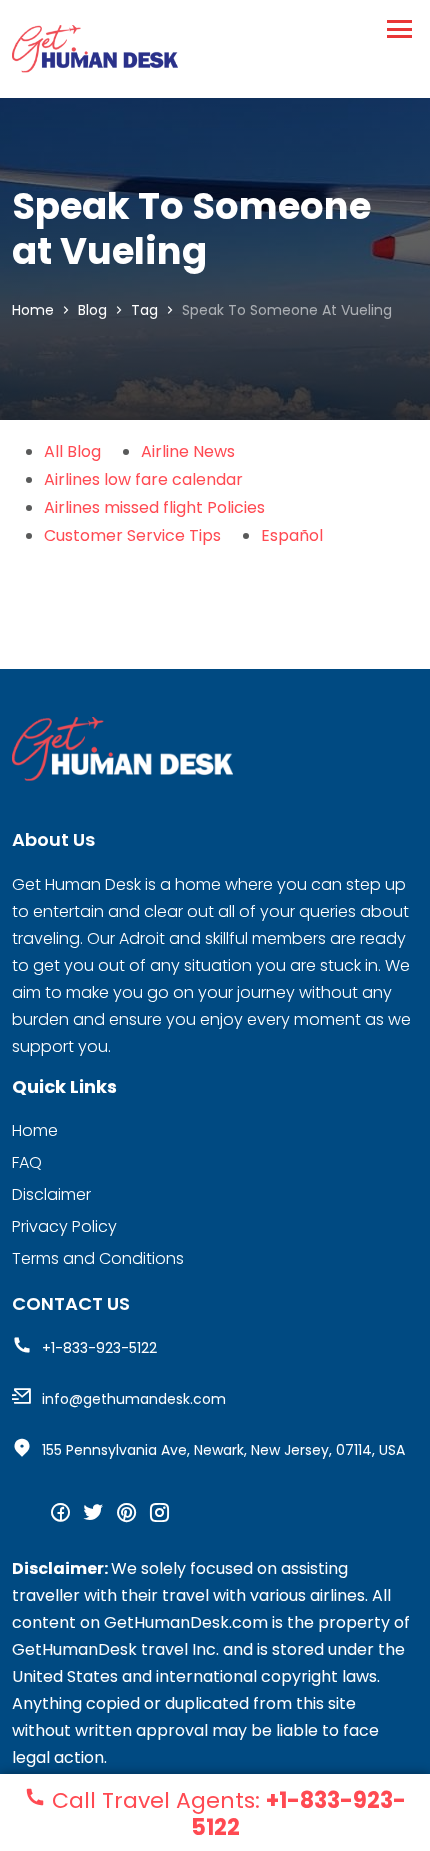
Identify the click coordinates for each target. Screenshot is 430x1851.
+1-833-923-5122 (99, 1348)
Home (33, 310)
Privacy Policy (64, 1226)
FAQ (27, 1162)
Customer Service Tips (132, 535)
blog (92, 310)
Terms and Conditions (98, 1258)
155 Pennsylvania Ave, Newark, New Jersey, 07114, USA (223, 1450)
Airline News (188, 451)
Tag (144, 310)
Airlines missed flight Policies (154, 507)
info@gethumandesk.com (134, 1399)
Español (292, 535)
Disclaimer (51, 1194)
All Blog (72, 451)
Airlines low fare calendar (143, 479)
